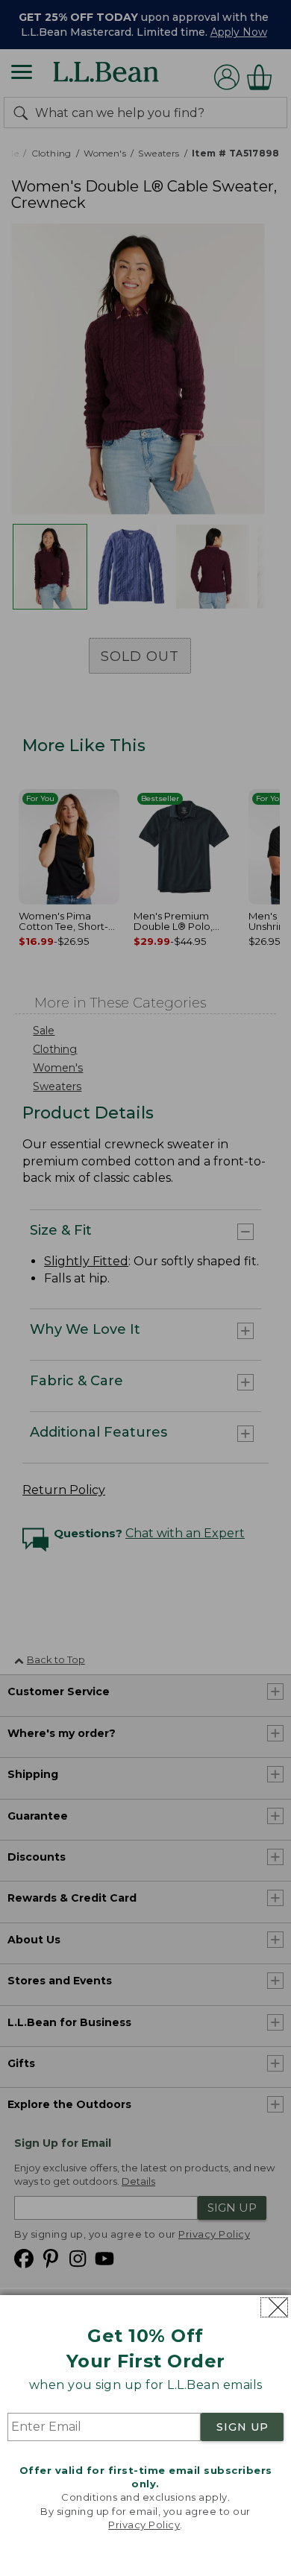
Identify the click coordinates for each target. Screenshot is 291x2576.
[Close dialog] (274, 2307)
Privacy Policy (144, 2525)
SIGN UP (242, 2427)
